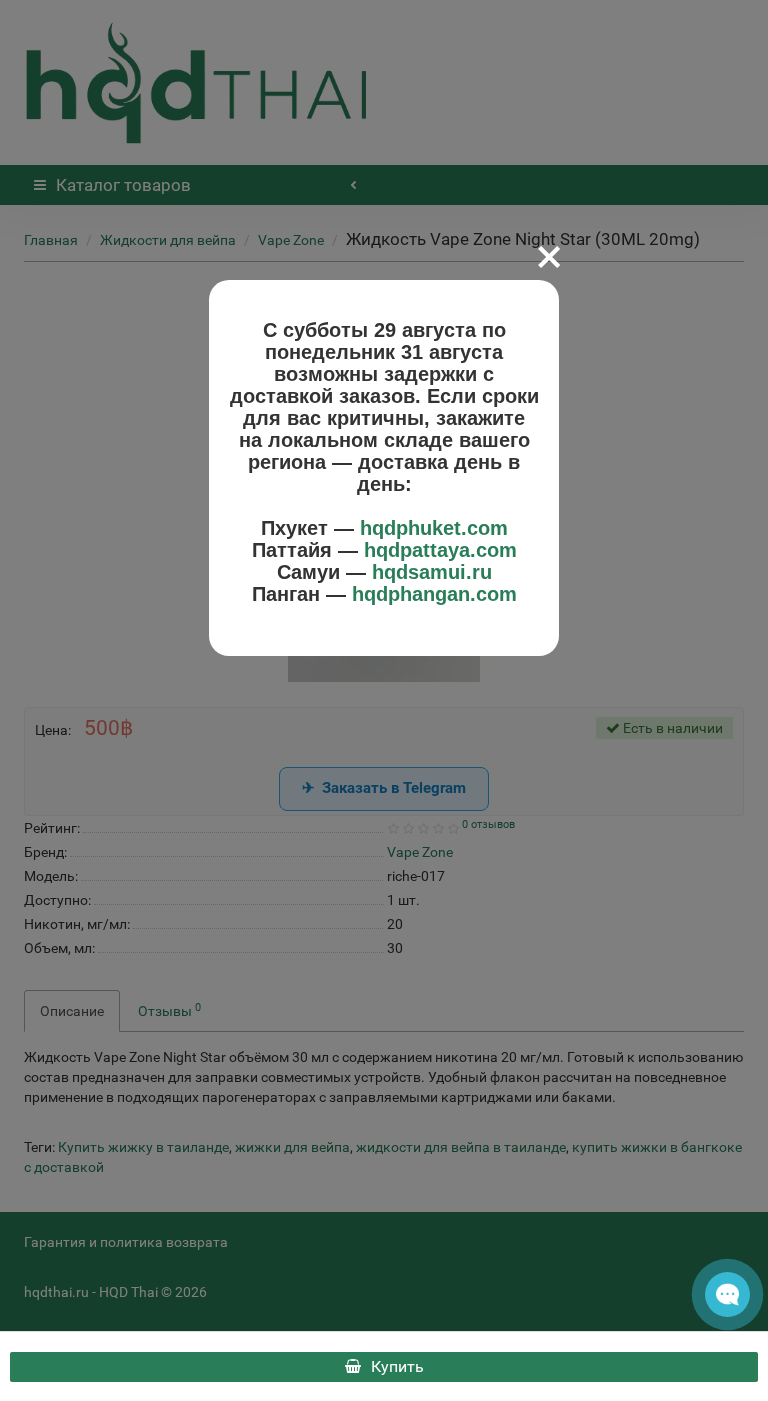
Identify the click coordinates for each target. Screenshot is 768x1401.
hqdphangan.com (434, 594)
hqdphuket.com (434, 528)
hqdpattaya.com (440, 550)
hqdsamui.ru (432, 572)
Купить (397, 1366)
